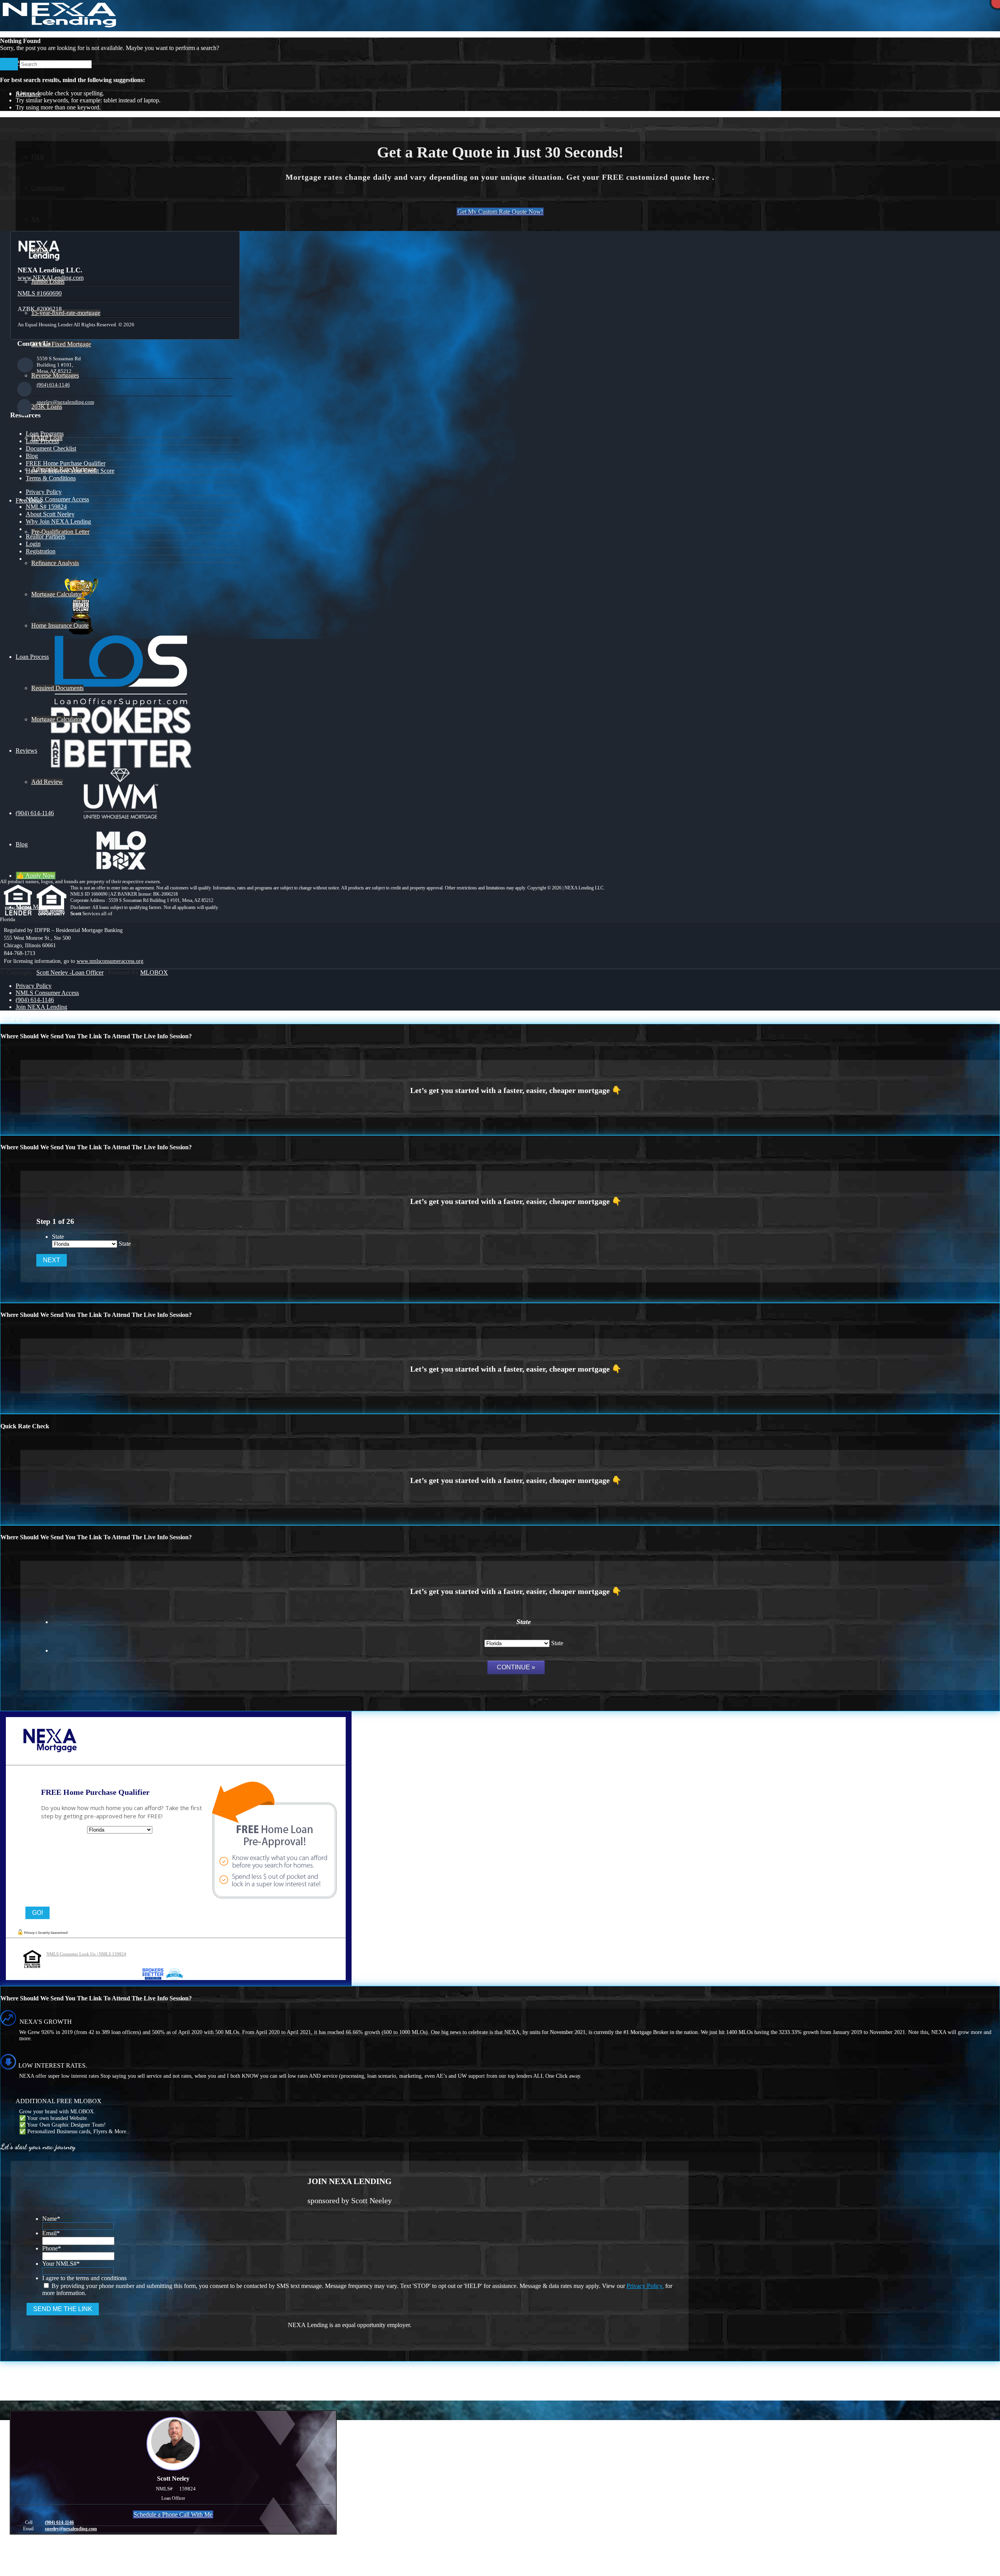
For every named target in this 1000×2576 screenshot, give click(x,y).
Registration (41, 551)
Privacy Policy (44, 492)
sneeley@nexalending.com (65, 402)
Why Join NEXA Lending (58, 521)
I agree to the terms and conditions (84, 2278)
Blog (32, 456)
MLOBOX (154, 972)
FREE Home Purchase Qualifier (66, 463)
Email (51, 2233)
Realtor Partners (46, 536)
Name (51, 2219)
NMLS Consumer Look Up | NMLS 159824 (86, 1954)
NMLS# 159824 (46, 507)
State (58, 1237)
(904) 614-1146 (53, 385)
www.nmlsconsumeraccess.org (110, 961)
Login (33, 544)
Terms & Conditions (51, 478)
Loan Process (42, 441)
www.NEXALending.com (51, 278)
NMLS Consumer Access (57, 499)
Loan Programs (45, 434)
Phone (52, 2248)
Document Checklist (51, 448)
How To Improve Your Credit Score (70, 471)
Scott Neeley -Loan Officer (70, 972)
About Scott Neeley (50, 514)
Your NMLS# (61, 2264)
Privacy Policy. (645, 2286)
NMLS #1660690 (40, 293)
